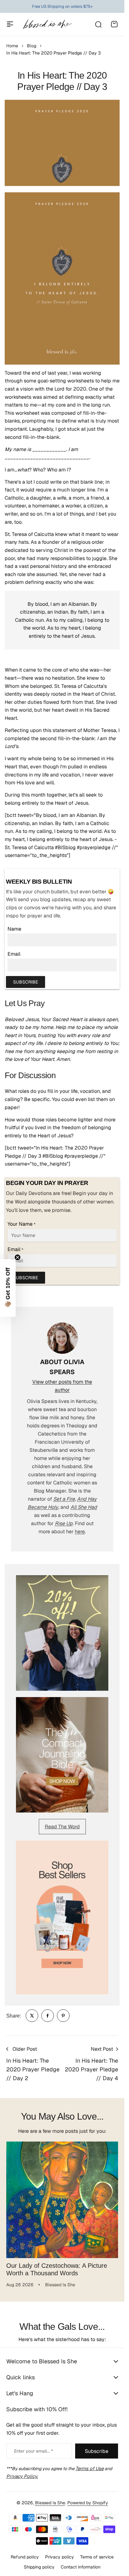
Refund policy (25, 2553)
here (80, 1532)
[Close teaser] (18, 1257)
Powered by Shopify (88, 2499)
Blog (32, 46)
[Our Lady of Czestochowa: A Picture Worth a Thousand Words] (62, 2197)
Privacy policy (59, 2553)
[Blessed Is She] (47, 24)
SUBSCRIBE (26, 982)
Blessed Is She (50, 2499)
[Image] (62, 1633)
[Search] (98, 24)
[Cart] (114, 24)
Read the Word (62, 1827)
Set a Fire (64, 1499)
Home (12, 46)
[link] (32, 2016)
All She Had (84, 1507)
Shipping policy (39, 2563)
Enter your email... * (34, 2447)
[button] (8, 1288)
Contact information (81, 2563)
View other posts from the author (62, 1386)
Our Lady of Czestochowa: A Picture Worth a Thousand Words (57, 2265)
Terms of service (97, 2553)
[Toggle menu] (10, 24)
